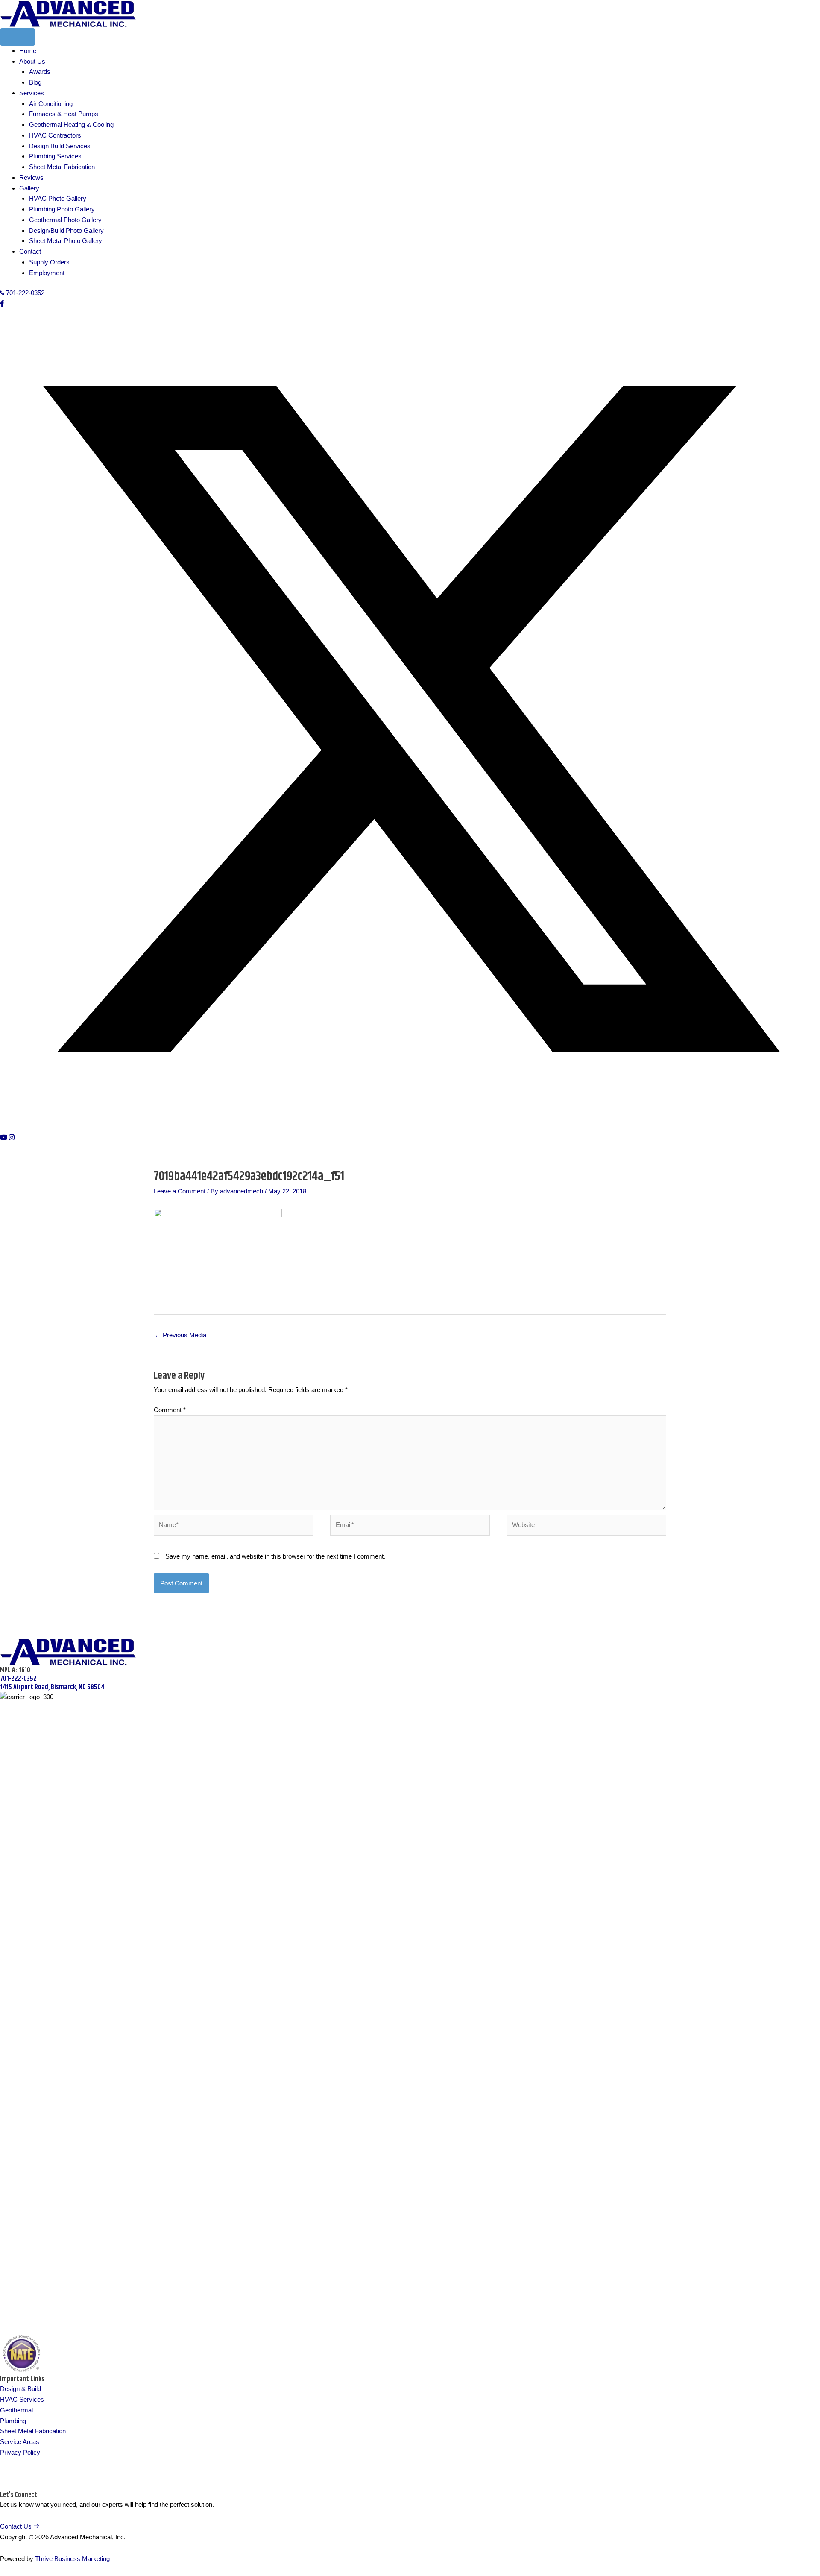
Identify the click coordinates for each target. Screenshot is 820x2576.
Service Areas (20, 2442)
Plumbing (13, 2421)
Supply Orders (49, 262)
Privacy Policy (20, 2452)
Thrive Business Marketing (72, 2559)
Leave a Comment (180, 1191)
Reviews (31, 177)
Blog (35, 82)
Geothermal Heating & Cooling (71, 125)
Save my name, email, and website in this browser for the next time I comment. (275, 1556)
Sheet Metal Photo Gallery (66, 241)
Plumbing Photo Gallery (62, 209)
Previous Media (180, 1335)
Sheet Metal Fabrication (62, 167)
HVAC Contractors (55, 135)
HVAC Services (22, 2399)
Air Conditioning (51, 104)
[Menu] (18, 37)
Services (32, 93)
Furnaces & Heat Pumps (64, 114)
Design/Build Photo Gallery (66, 230)
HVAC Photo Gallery (58, 198)
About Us (32, 61)
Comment (170, 1410)
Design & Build (20, 2389)
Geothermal (16, 2410)
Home (28, 51)
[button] (2, 303)
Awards (40, 72)
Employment (47, 273)
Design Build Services (60, 146)
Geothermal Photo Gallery (65, 220)
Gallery (29, 188)
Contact (30, 251)
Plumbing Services (55, 156)
